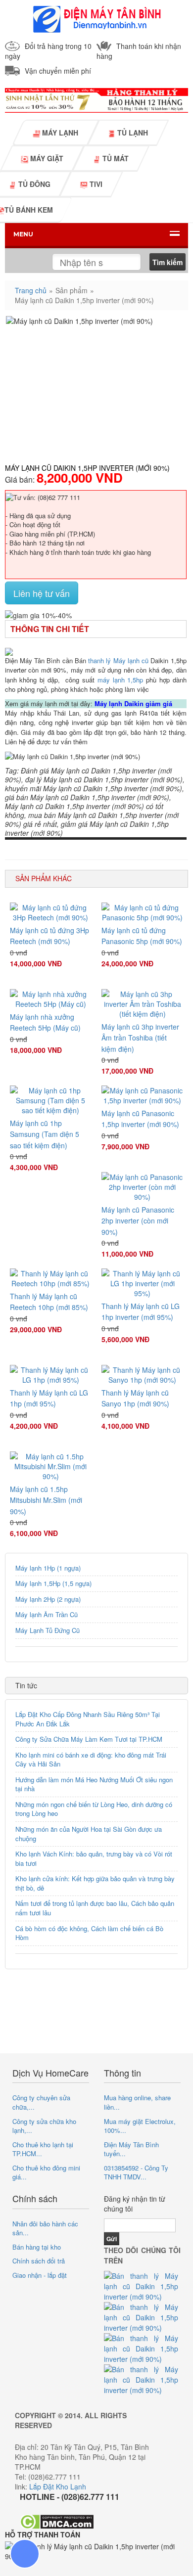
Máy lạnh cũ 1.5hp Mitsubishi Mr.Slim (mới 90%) (46, 1500)
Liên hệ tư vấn (42, 593)
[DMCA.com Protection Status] (57, 2520)
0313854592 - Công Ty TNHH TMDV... (136, 2172)
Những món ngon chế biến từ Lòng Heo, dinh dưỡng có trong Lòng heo (94, 1809)
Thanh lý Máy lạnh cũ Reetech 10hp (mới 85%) (49, 1302)
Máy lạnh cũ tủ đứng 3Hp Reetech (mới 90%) (49, 936)
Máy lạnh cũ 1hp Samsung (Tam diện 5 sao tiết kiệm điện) (45, 1134)
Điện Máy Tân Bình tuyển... (131, 2149)
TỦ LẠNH (132, 133)
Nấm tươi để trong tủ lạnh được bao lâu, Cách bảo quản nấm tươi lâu (95, 1908)
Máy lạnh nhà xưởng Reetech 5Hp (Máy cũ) (45, 1022)
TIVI (95, 184)
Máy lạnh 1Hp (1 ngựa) (48, 1568)
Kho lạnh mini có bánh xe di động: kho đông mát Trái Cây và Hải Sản (91, 1760)
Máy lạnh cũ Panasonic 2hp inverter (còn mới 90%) (138, 1221)
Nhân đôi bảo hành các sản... (45, 2228)
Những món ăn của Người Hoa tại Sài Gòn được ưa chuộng (89, 1834)
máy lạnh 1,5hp (120, 680)
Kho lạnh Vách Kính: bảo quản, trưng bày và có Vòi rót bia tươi (94, 1858)
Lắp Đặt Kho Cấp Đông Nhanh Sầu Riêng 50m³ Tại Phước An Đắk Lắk (88, 1719)
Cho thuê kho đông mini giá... (46, 2172)
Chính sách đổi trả (39, 2261)
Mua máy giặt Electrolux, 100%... (140, 2126)
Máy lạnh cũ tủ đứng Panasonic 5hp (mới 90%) (142, 936)
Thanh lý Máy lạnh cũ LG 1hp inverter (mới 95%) (141, 1311)
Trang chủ (31, 290)
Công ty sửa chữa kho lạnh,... (44, 2126)
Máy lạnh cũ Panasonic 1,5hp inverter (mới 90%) (140, 1119)
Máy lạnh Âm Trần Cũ (47, 1614)
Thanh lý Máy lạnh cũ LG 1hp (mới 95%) (49, 1398)
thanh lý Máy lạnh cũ (118, 660)
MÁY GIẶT (46, 158)
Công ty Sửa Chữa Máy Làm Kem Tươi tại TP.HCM (89, 1739)
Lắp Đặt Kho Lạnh (58, 2486)
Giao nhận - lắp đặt (40, 2275)
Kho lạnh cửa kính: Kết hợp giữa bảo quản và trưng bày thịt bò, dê (95, 1883)
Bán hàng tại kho (37, 2247)
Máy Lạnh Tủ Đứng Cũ (48, 1630)
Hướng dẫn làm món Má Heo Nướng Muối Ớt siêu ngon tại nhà (94, 1784)
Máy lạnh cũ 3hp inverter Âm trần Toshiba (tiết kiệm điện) (140, 1038)
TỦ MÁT (115, 158)
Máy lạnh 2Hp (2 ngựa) (48, 1599)
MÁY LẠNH (59, 133)
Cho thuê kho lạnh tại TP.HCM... (43, 2149)
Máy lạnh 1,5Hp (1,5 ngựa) (53, 1583)
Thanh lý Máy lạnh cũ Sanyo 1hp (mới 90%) (135, 1398)
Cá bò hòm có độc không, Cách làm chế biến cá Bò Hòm (89, 1933)
